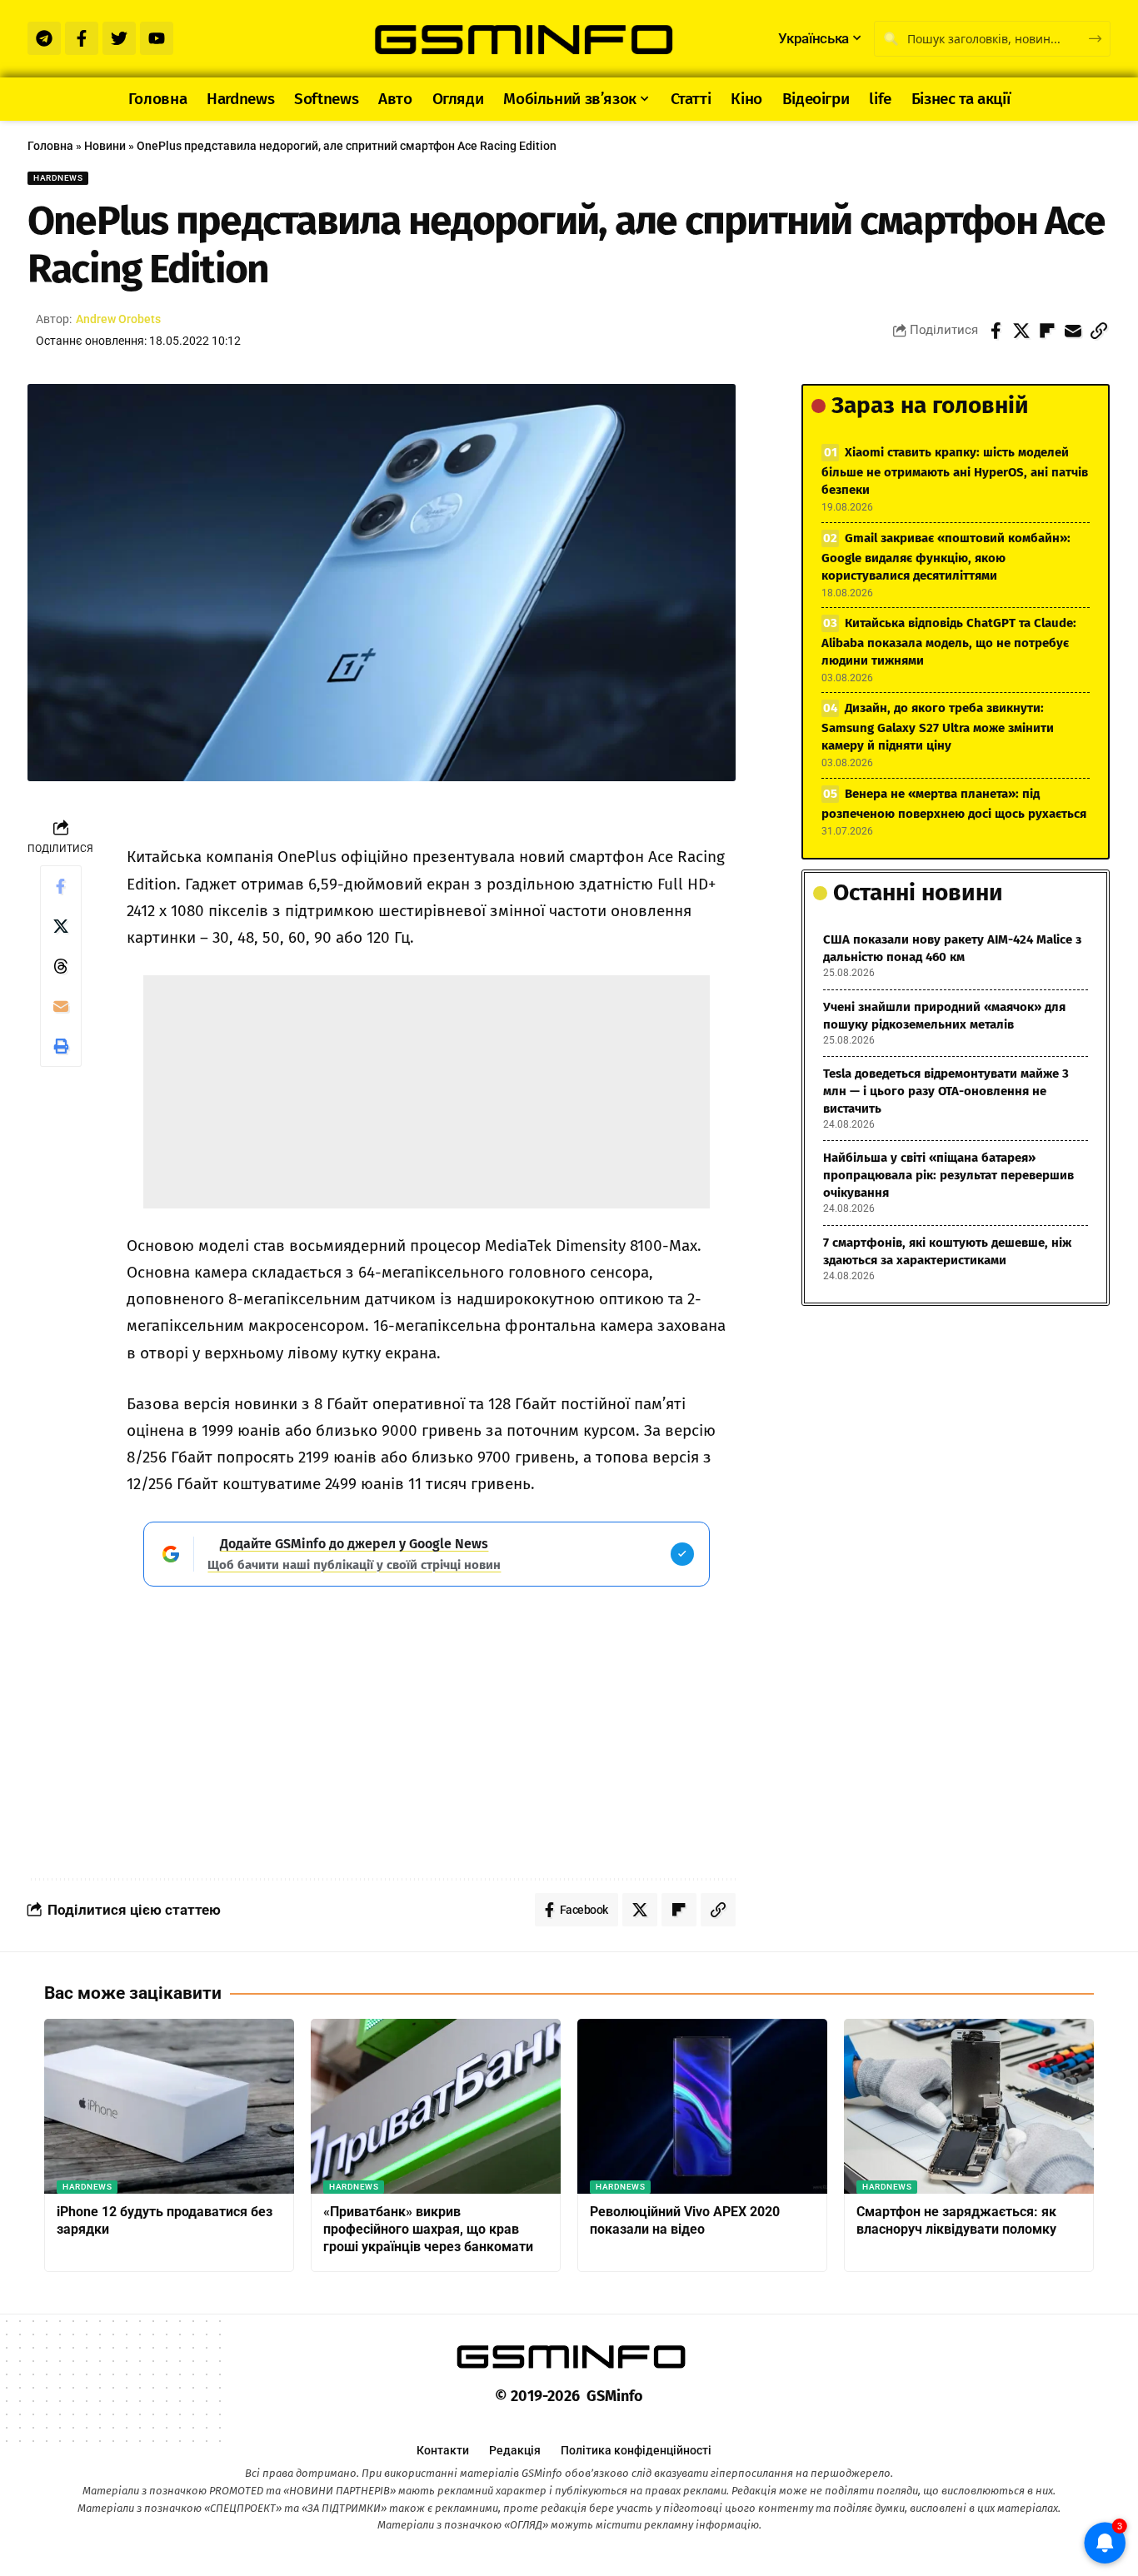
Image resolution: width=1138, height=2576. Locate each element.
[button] (1099, 331)
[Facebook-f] (82, 38)
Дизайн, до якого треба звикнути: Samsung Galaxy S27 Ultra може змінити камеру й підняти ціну (938, 727)
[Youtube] (157, 38)
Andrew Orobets (118, 319)
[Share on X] (1021, 331)
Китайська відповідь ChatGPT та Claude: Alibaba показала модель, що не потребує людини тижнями (949, 642)
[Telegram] (44, 38)
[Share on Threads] (61, 966)
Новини (105, 146)
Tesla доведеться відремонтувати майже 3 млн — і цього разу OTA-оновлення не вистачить (946, 1091)
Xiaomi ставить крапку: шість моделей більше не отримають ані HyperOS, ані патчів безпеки (955, 471)
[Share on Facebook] (996, 331)
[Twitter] (119, 38)
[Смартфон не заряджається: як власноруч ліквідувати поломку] (969, 2106)
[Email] (1073, 331)
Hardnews (58, 178)
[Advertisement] (427, 1092)
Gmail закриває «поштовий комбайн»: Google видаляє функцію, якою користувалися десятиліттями (946, 557)
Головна (50, 146)
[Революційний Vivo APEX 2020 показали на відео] (702, 2106)
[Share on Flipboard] (1047, 331)
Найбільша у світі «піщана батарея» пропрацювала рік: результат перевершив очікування (948, 1175)
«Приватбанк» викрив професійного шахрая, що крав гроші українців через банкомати (428, 2229)
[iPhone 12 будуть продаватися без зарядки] (169, 2106)
